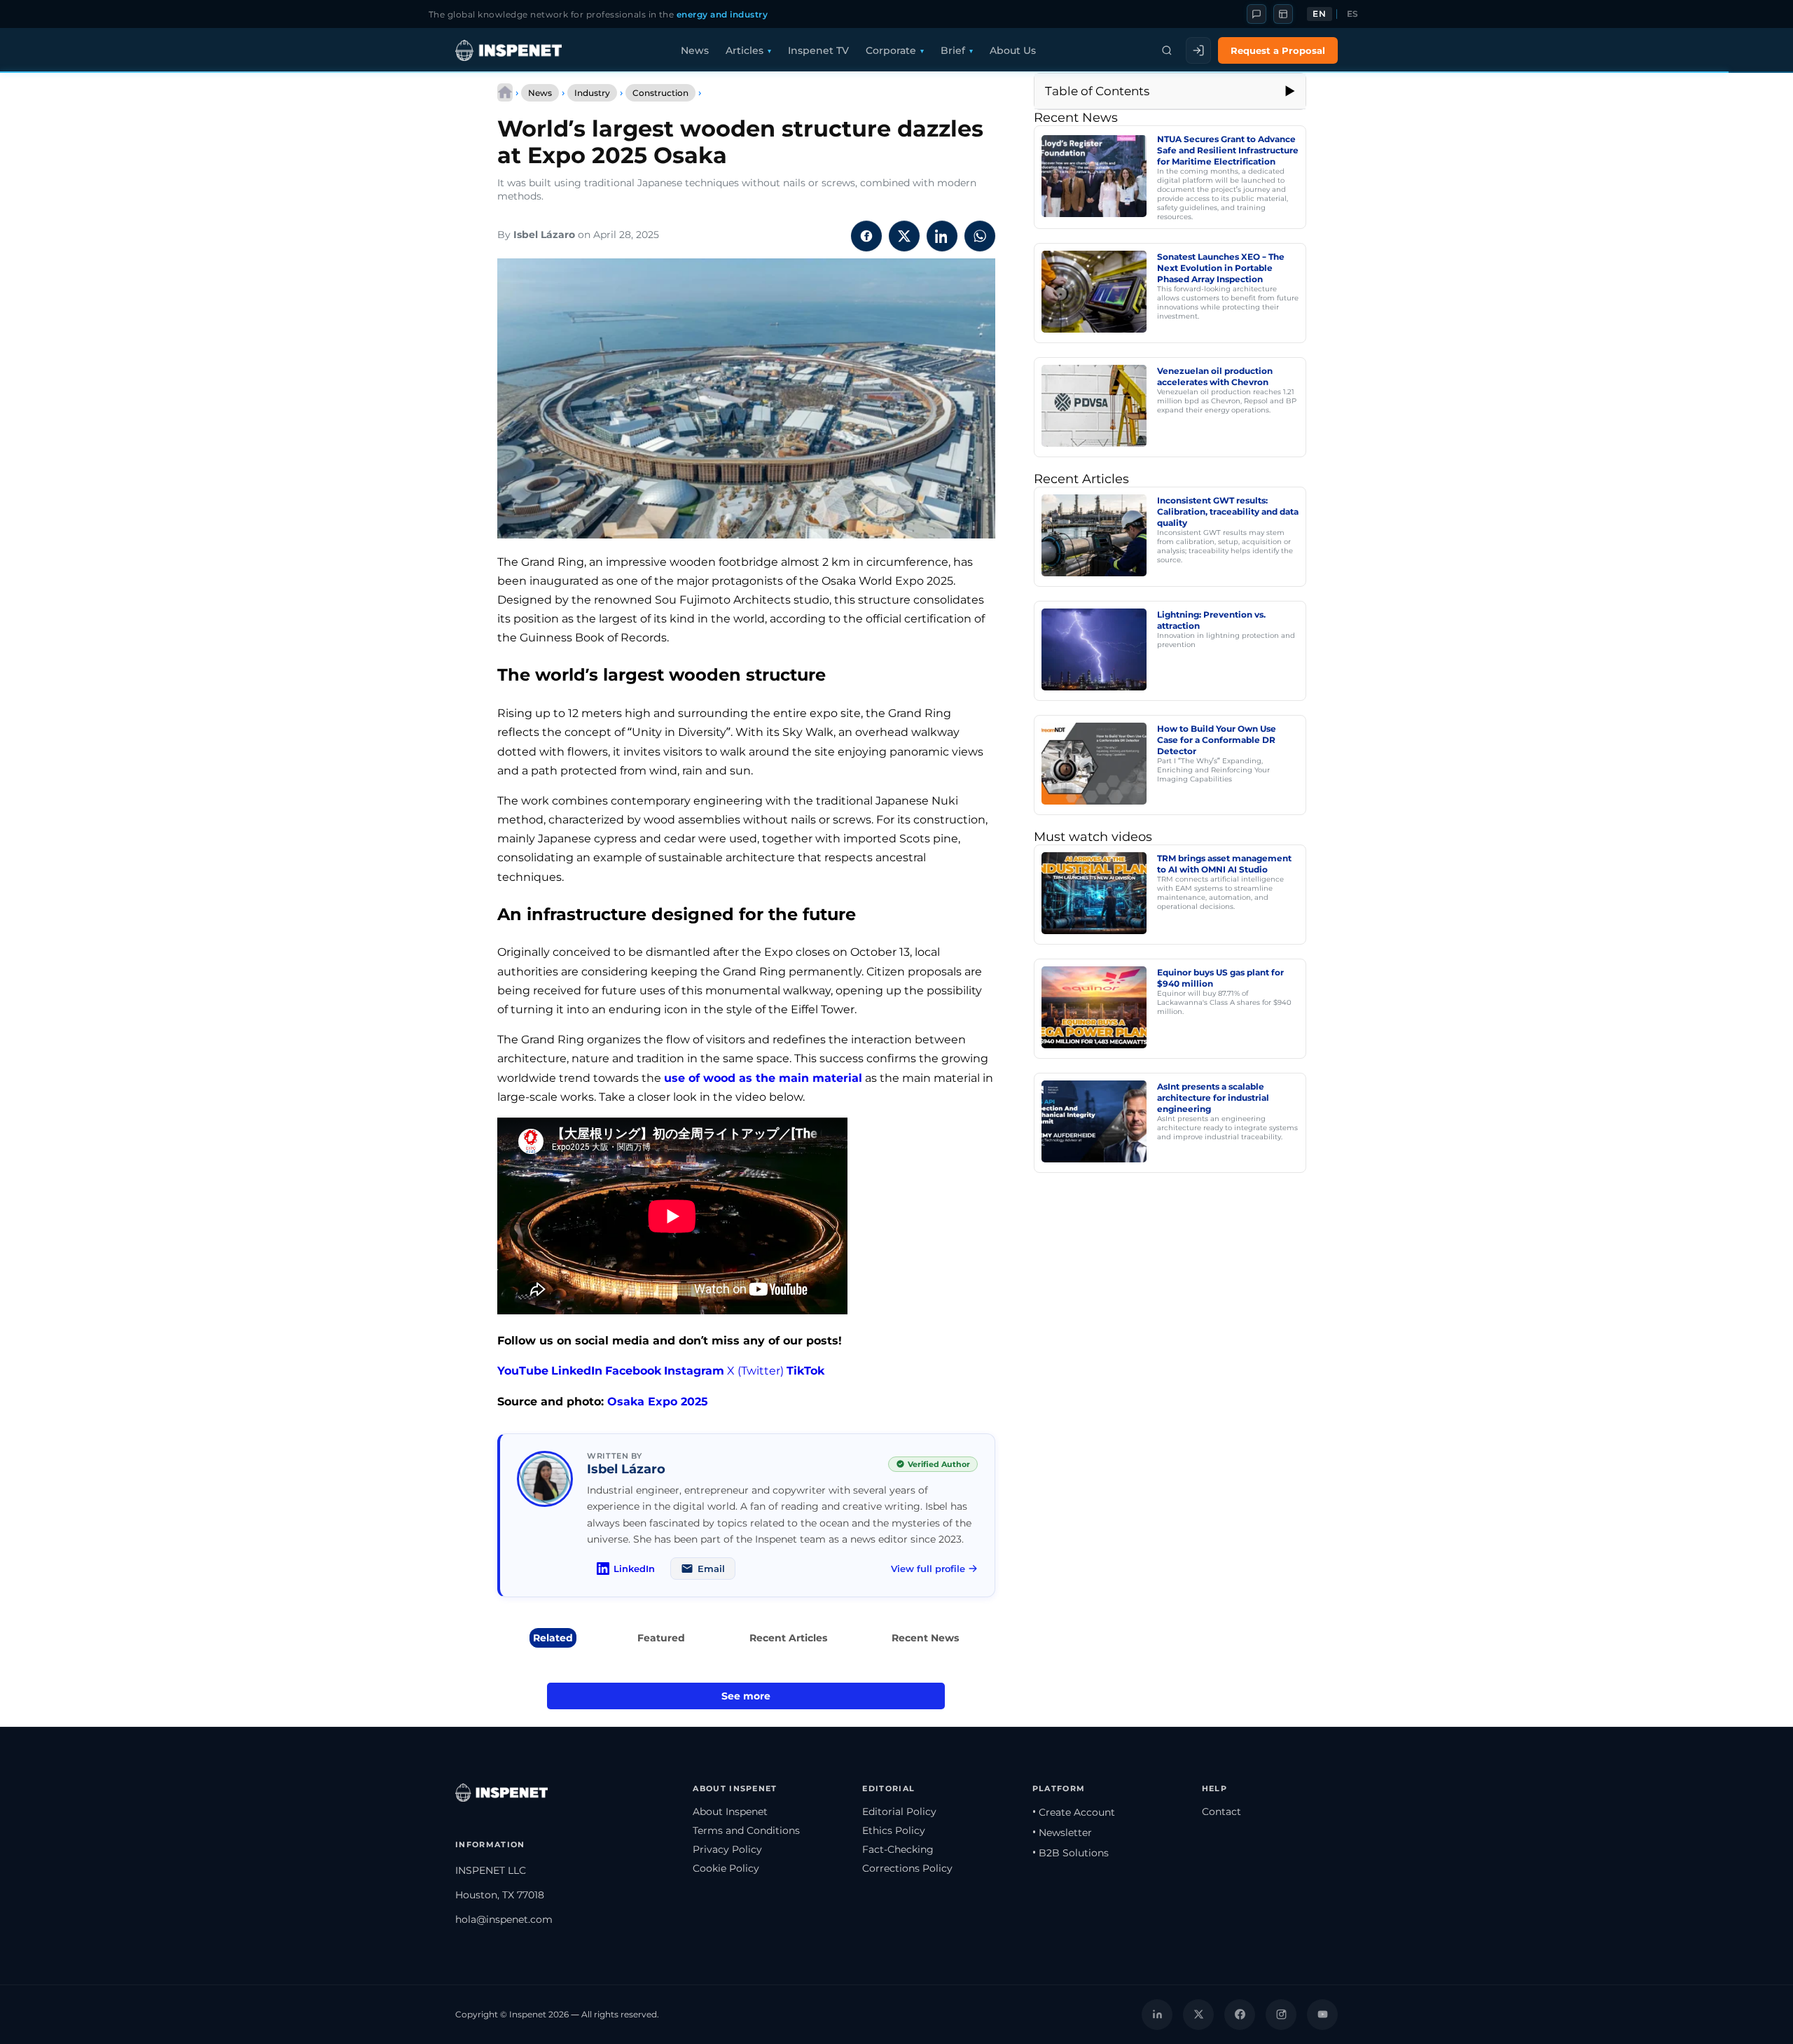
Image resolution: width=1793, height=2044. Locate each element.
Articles (745, 50)
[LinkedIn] (1157, 2015)
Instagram (694, 1371)
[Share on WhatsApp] (980, 236)
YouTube (523, 1371)
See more (746, 1696)
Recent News (925, 1638)
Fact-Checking (898, 1849)
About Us (1013, 50)
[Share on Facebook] (866, 236)
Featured (661, 1638)
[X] (1198, 2015)
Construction (660, 93)
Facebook (633, 1371)
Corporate (891, 50)
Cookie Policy (726, 1868)
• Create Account (1074, 1812)
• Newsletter (1062, 1833)
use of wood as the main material (763, 1078)
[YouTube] (1322, 2015)
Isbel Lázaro (544, 235)
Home (505, 92)
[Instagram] (1281, 2015)
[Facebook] (1240, 2015)
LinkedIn (577, 1371)
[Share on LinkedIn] (942, 236)
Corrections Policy (907, 1868)
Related (553, 1638)
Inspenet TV (818, 50)
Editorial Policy (899, 1812)
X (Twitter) (755, 1371)
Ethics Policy (894, 1830)
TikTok (805, 1371)
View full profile (928, 1569)
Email (711, 1569)
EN (1319, 14)
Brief (953, 50)
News (695, 50)
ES (1353, 14)
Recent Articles (788, 1638)
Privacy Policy (727, 1849)
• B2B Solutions (1071, 1853)
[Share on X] (904, 236)
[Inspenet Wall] (1283, 14)
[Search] (1167, 50)
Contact (1221, 1812)
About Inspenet (730, 1812)
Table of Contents (1097, 91)
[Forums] (1257, 14)
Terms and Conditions (746, 1830)
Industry (592, 93)
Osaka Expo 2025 (658, 1402)
